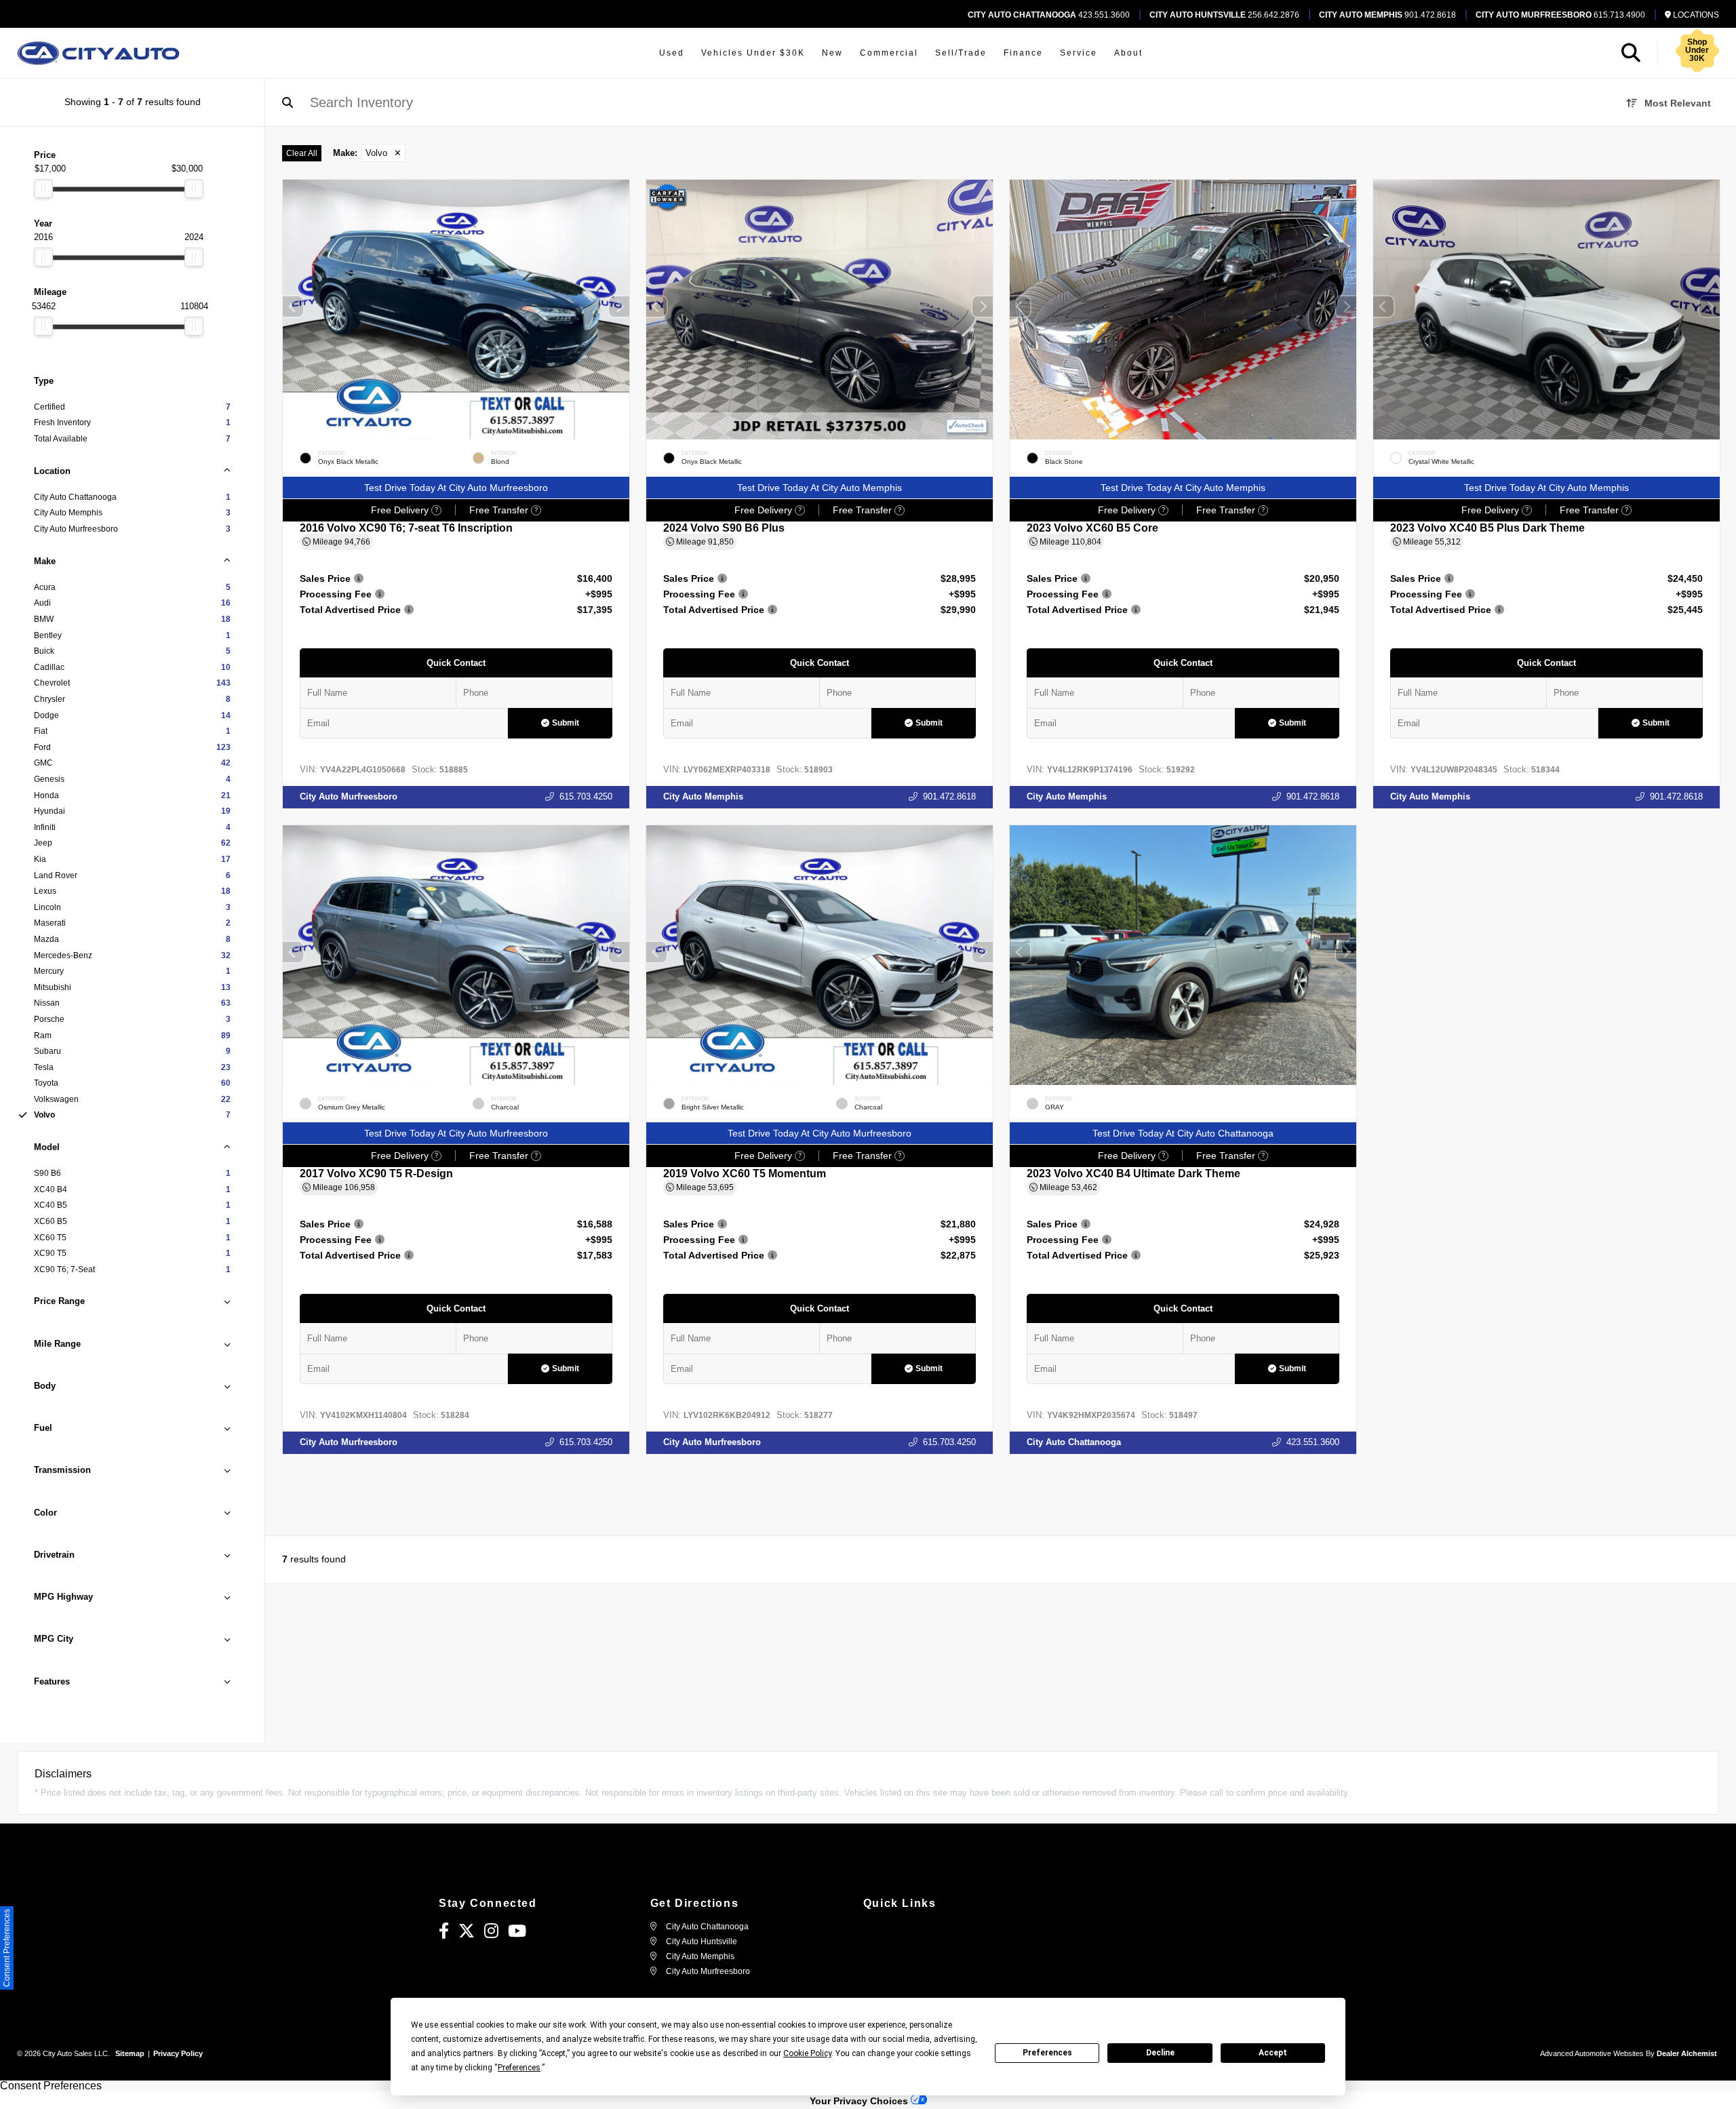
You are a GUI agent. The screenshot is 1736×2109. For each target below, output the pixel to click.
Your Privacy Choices (860, 2101)
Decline (1160, 2053)
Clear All (302, 153)
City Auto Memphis (703, 796)
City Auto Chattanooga (1074, 1442)
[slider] (43, 189)
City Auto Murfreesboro (349, 796)
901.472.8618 (1387, 15)
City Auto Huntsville (701, 1942)
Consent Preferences (51, 2086)
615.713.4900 (1560, 15)
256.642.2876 (1224, 15)
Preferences (1047, 2053)
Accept (1273, 2053)
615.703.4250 (586, 796)
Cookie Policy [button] (807, 2053)
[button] (619, 307)
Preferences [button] (519, 2068)
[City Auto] (98, 53)
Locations (1695, 15)
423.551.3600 (1049, 15)
